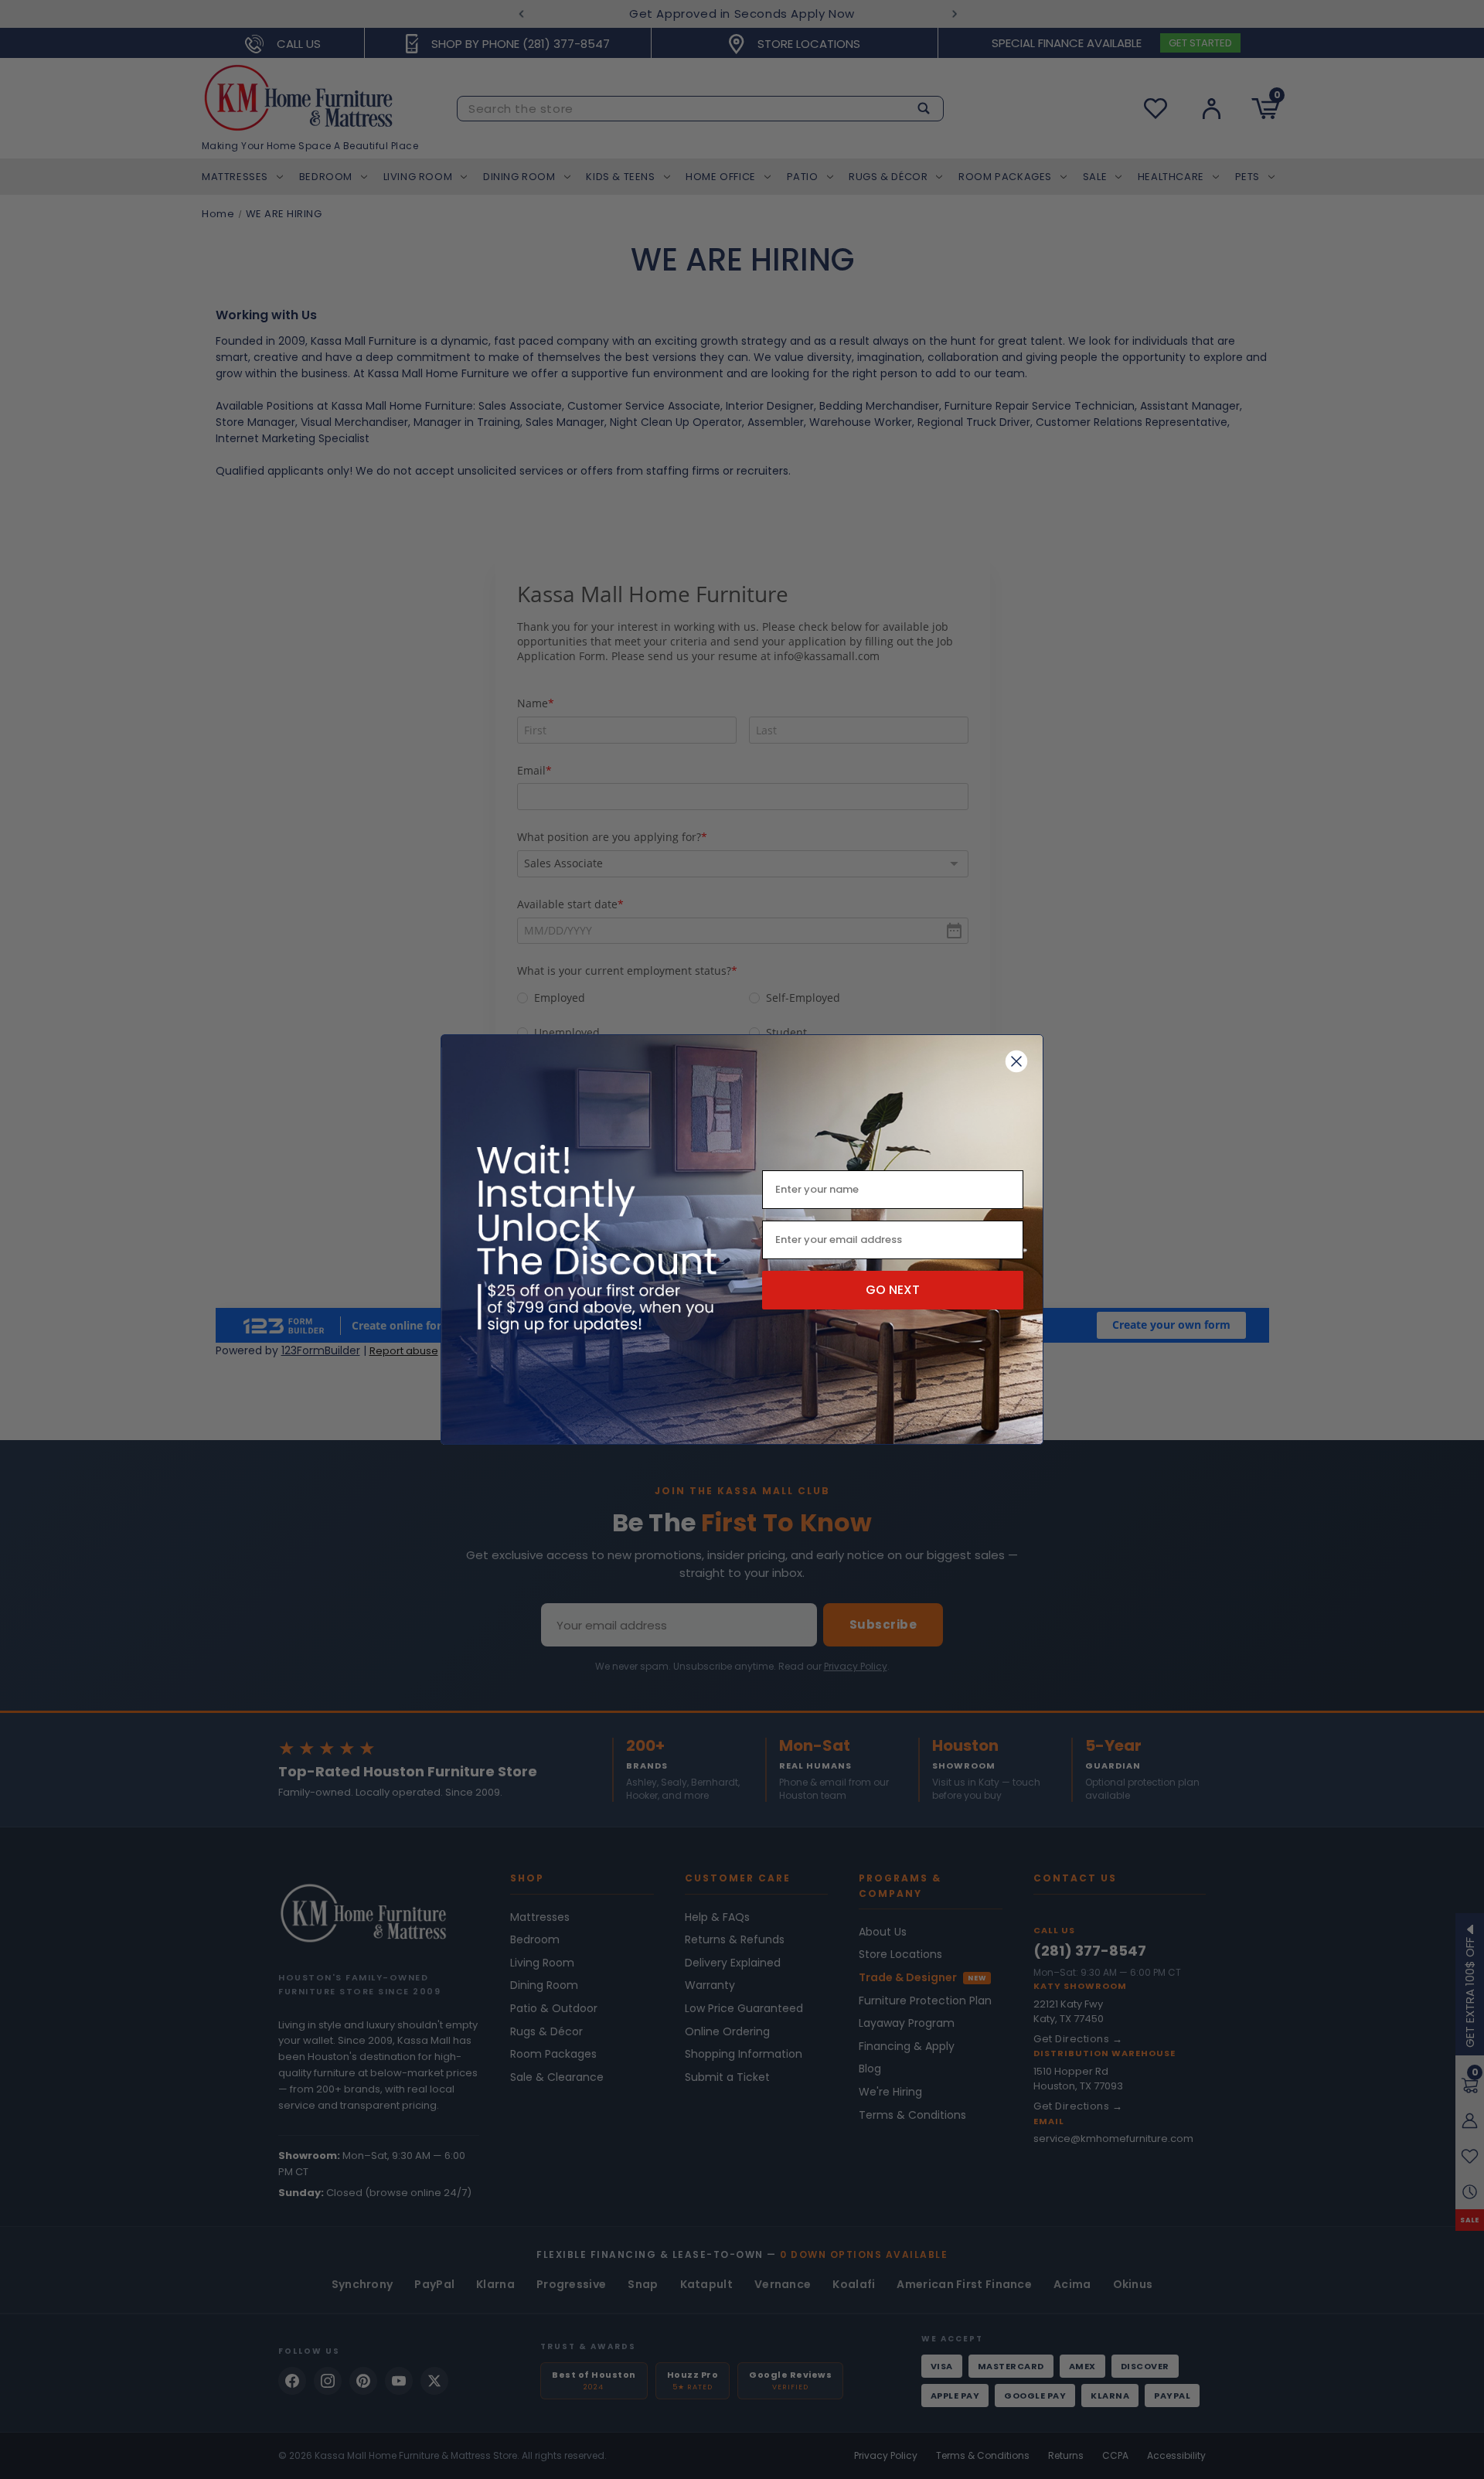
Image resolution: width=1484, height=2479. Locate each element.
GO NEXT (893, 1290)
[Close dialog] (1016, 1061)
